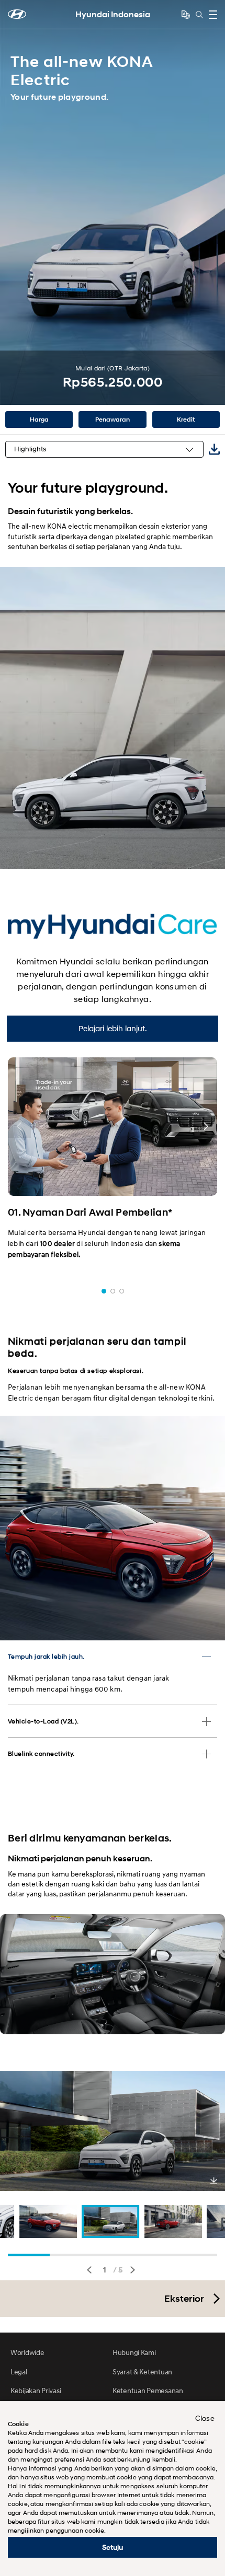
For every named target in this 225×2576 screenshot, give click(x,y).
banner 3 (122, 1291)
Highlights (30, 449)
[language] (186, 15)
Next (213, 203)
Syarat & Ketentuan (142, 2371)
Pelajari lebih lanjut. (113, 1028)
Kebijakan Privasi (36, 2390)
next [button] (206, 1126)
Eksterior (184, 2299)
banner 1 (104, 1291)
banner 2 (113, 1291)
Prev (12, 203)
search (199, 15)
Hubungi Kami (134, 2352)
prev (89, 2270)
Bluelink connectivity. (41, 1753)
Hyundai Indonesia (113, 14)
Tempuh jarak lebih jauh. (46, 1656)
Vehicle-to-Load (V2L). (43, 1721)
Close (205, 2418)
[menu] (213, 15)
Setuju (113, 2547)
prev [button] (19, 1126)
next (133, 2270)
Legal (19, 2371)
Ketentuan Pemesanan (148, 2390)
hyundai (17, 14)
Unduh (213, 2181)
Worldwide (27, 2352)
